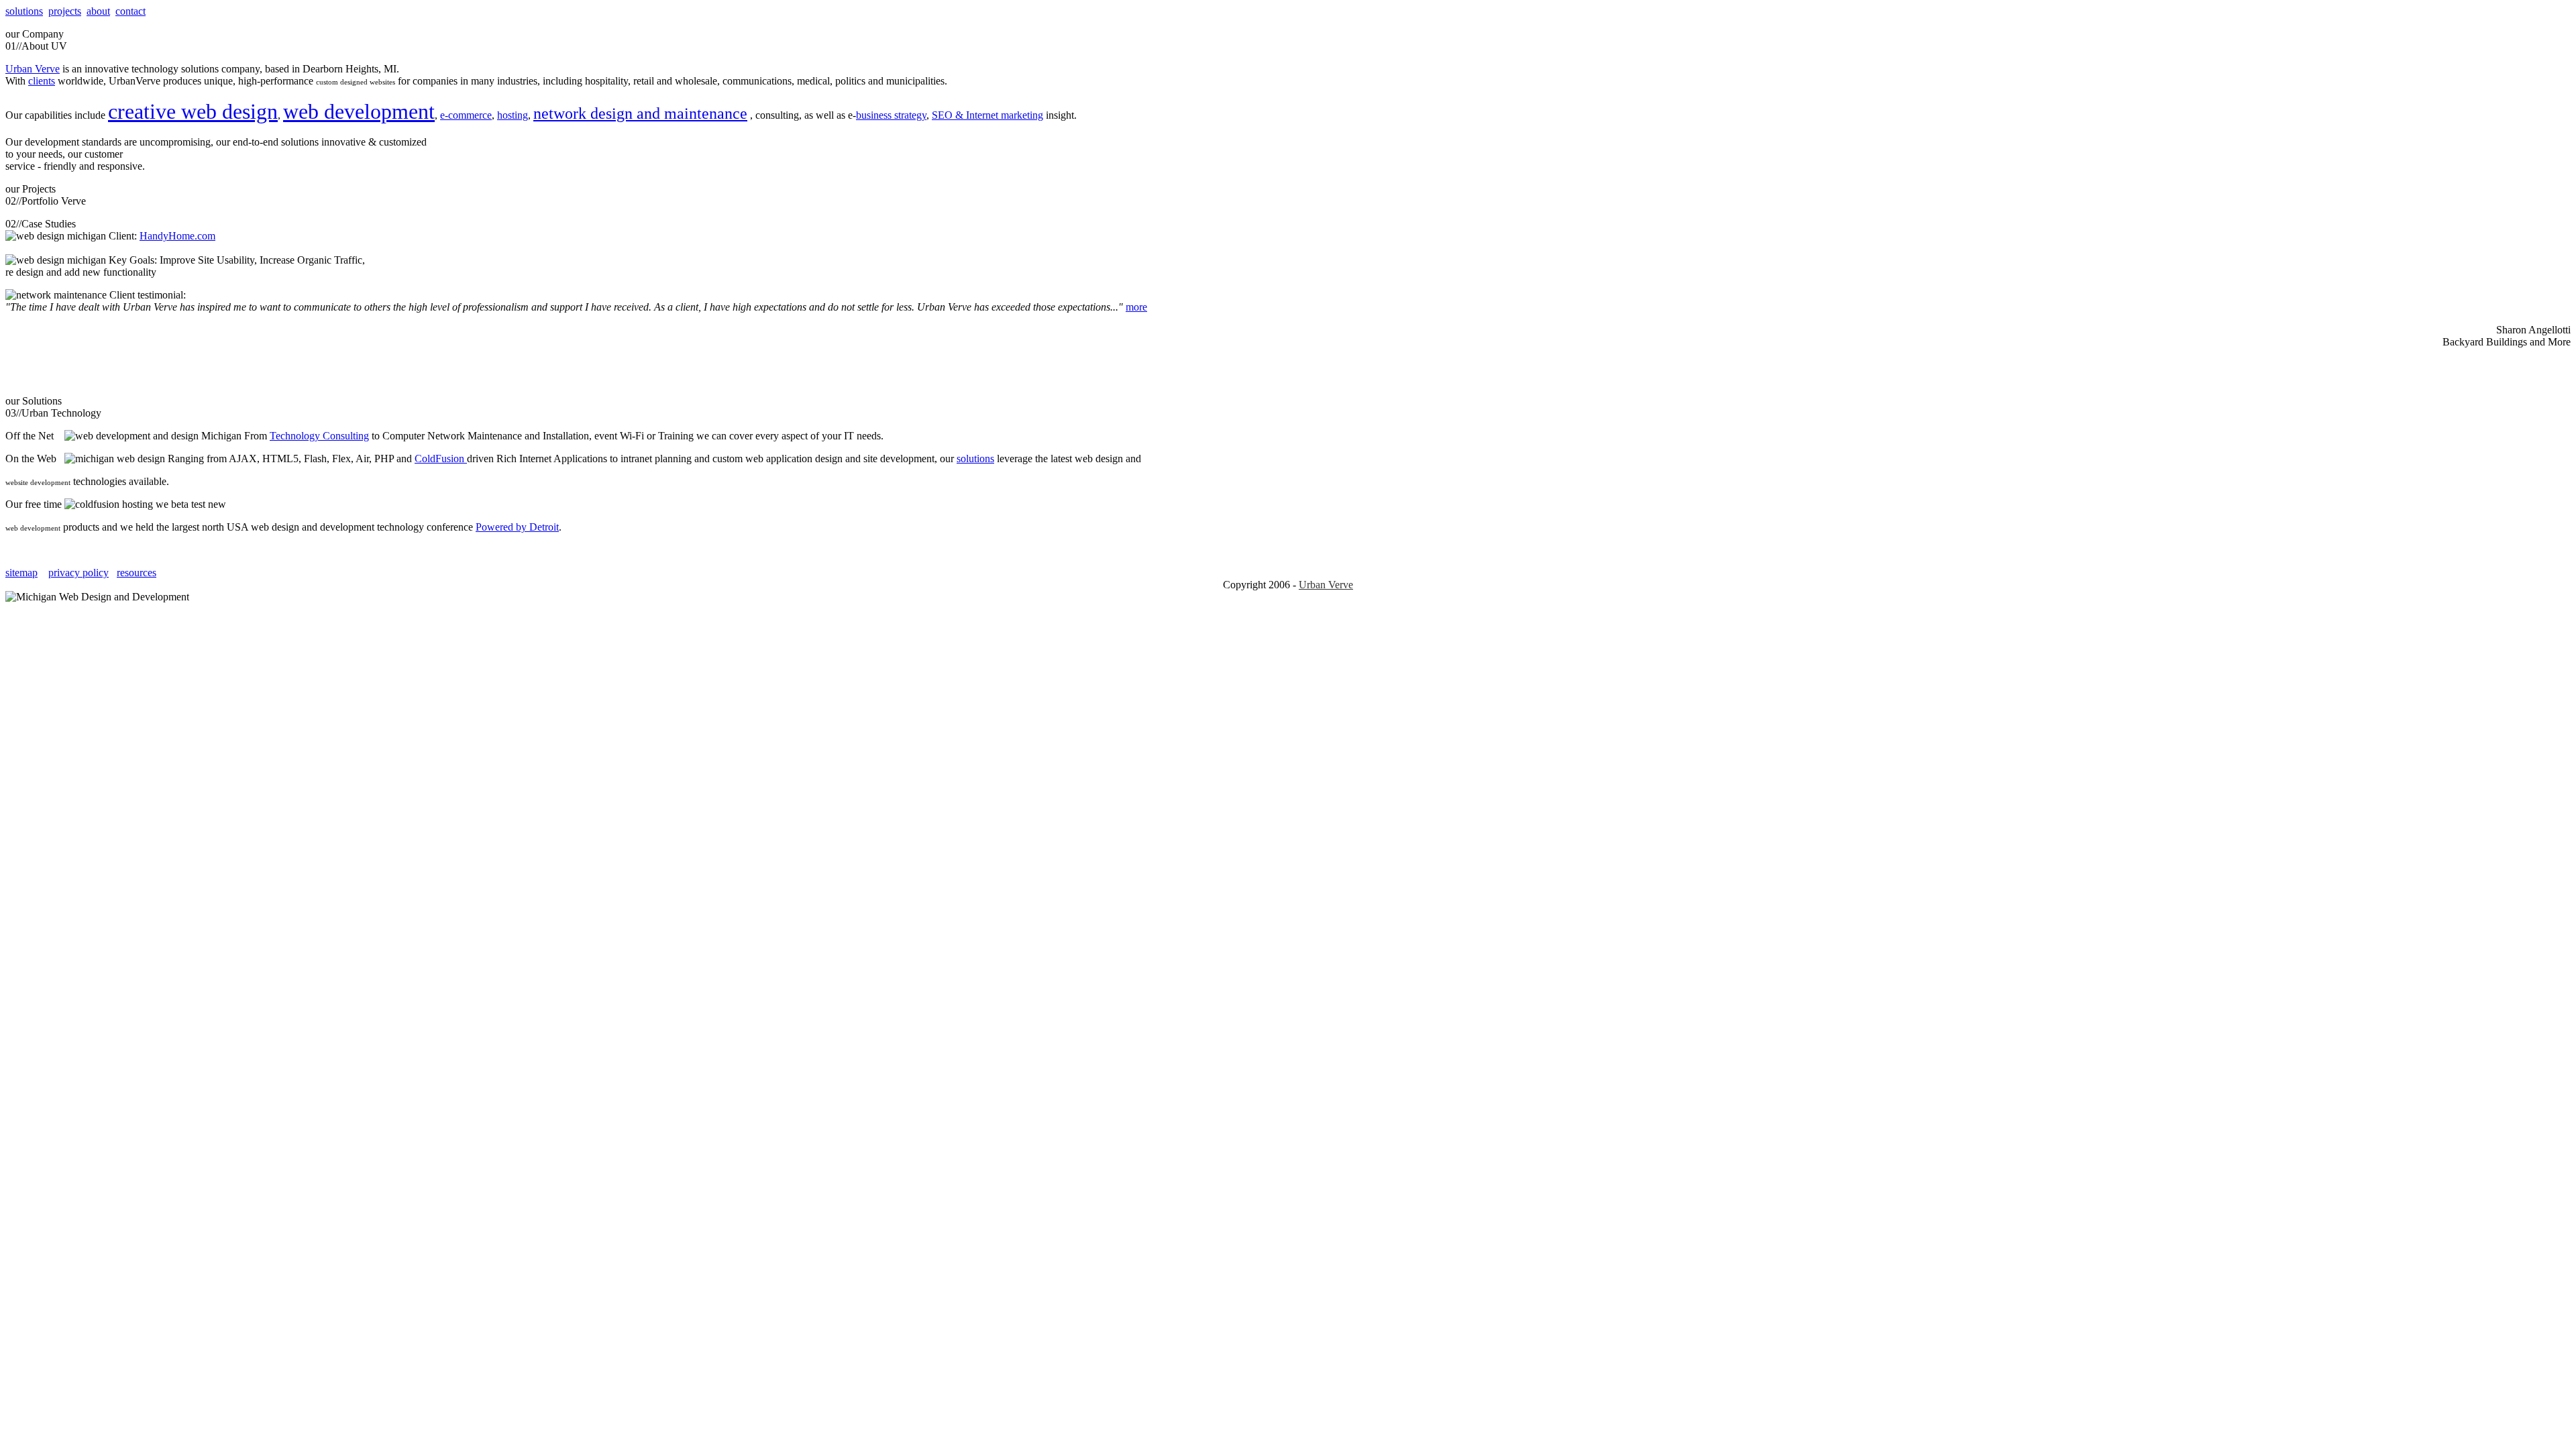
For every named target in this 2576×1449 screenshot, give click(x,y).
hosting (513, 115)
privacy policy (78, 573)
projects (65, 11)
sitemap (21, 573)
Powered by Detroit (517, 527)
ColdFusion (441, 459)
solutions (24, 11)
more (1136, 307)
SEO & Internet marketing (987, 115)
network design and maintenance (640, 113)
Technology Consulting (319, 436)
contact (130, 11)
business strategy (891, 115)
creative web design (193, 111)
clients (42, 81)
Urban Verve (33, 69)
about (98, 11)
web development (359, 111)
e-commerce (466, 115)
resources (137, 573)
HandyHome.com (177, 236)
